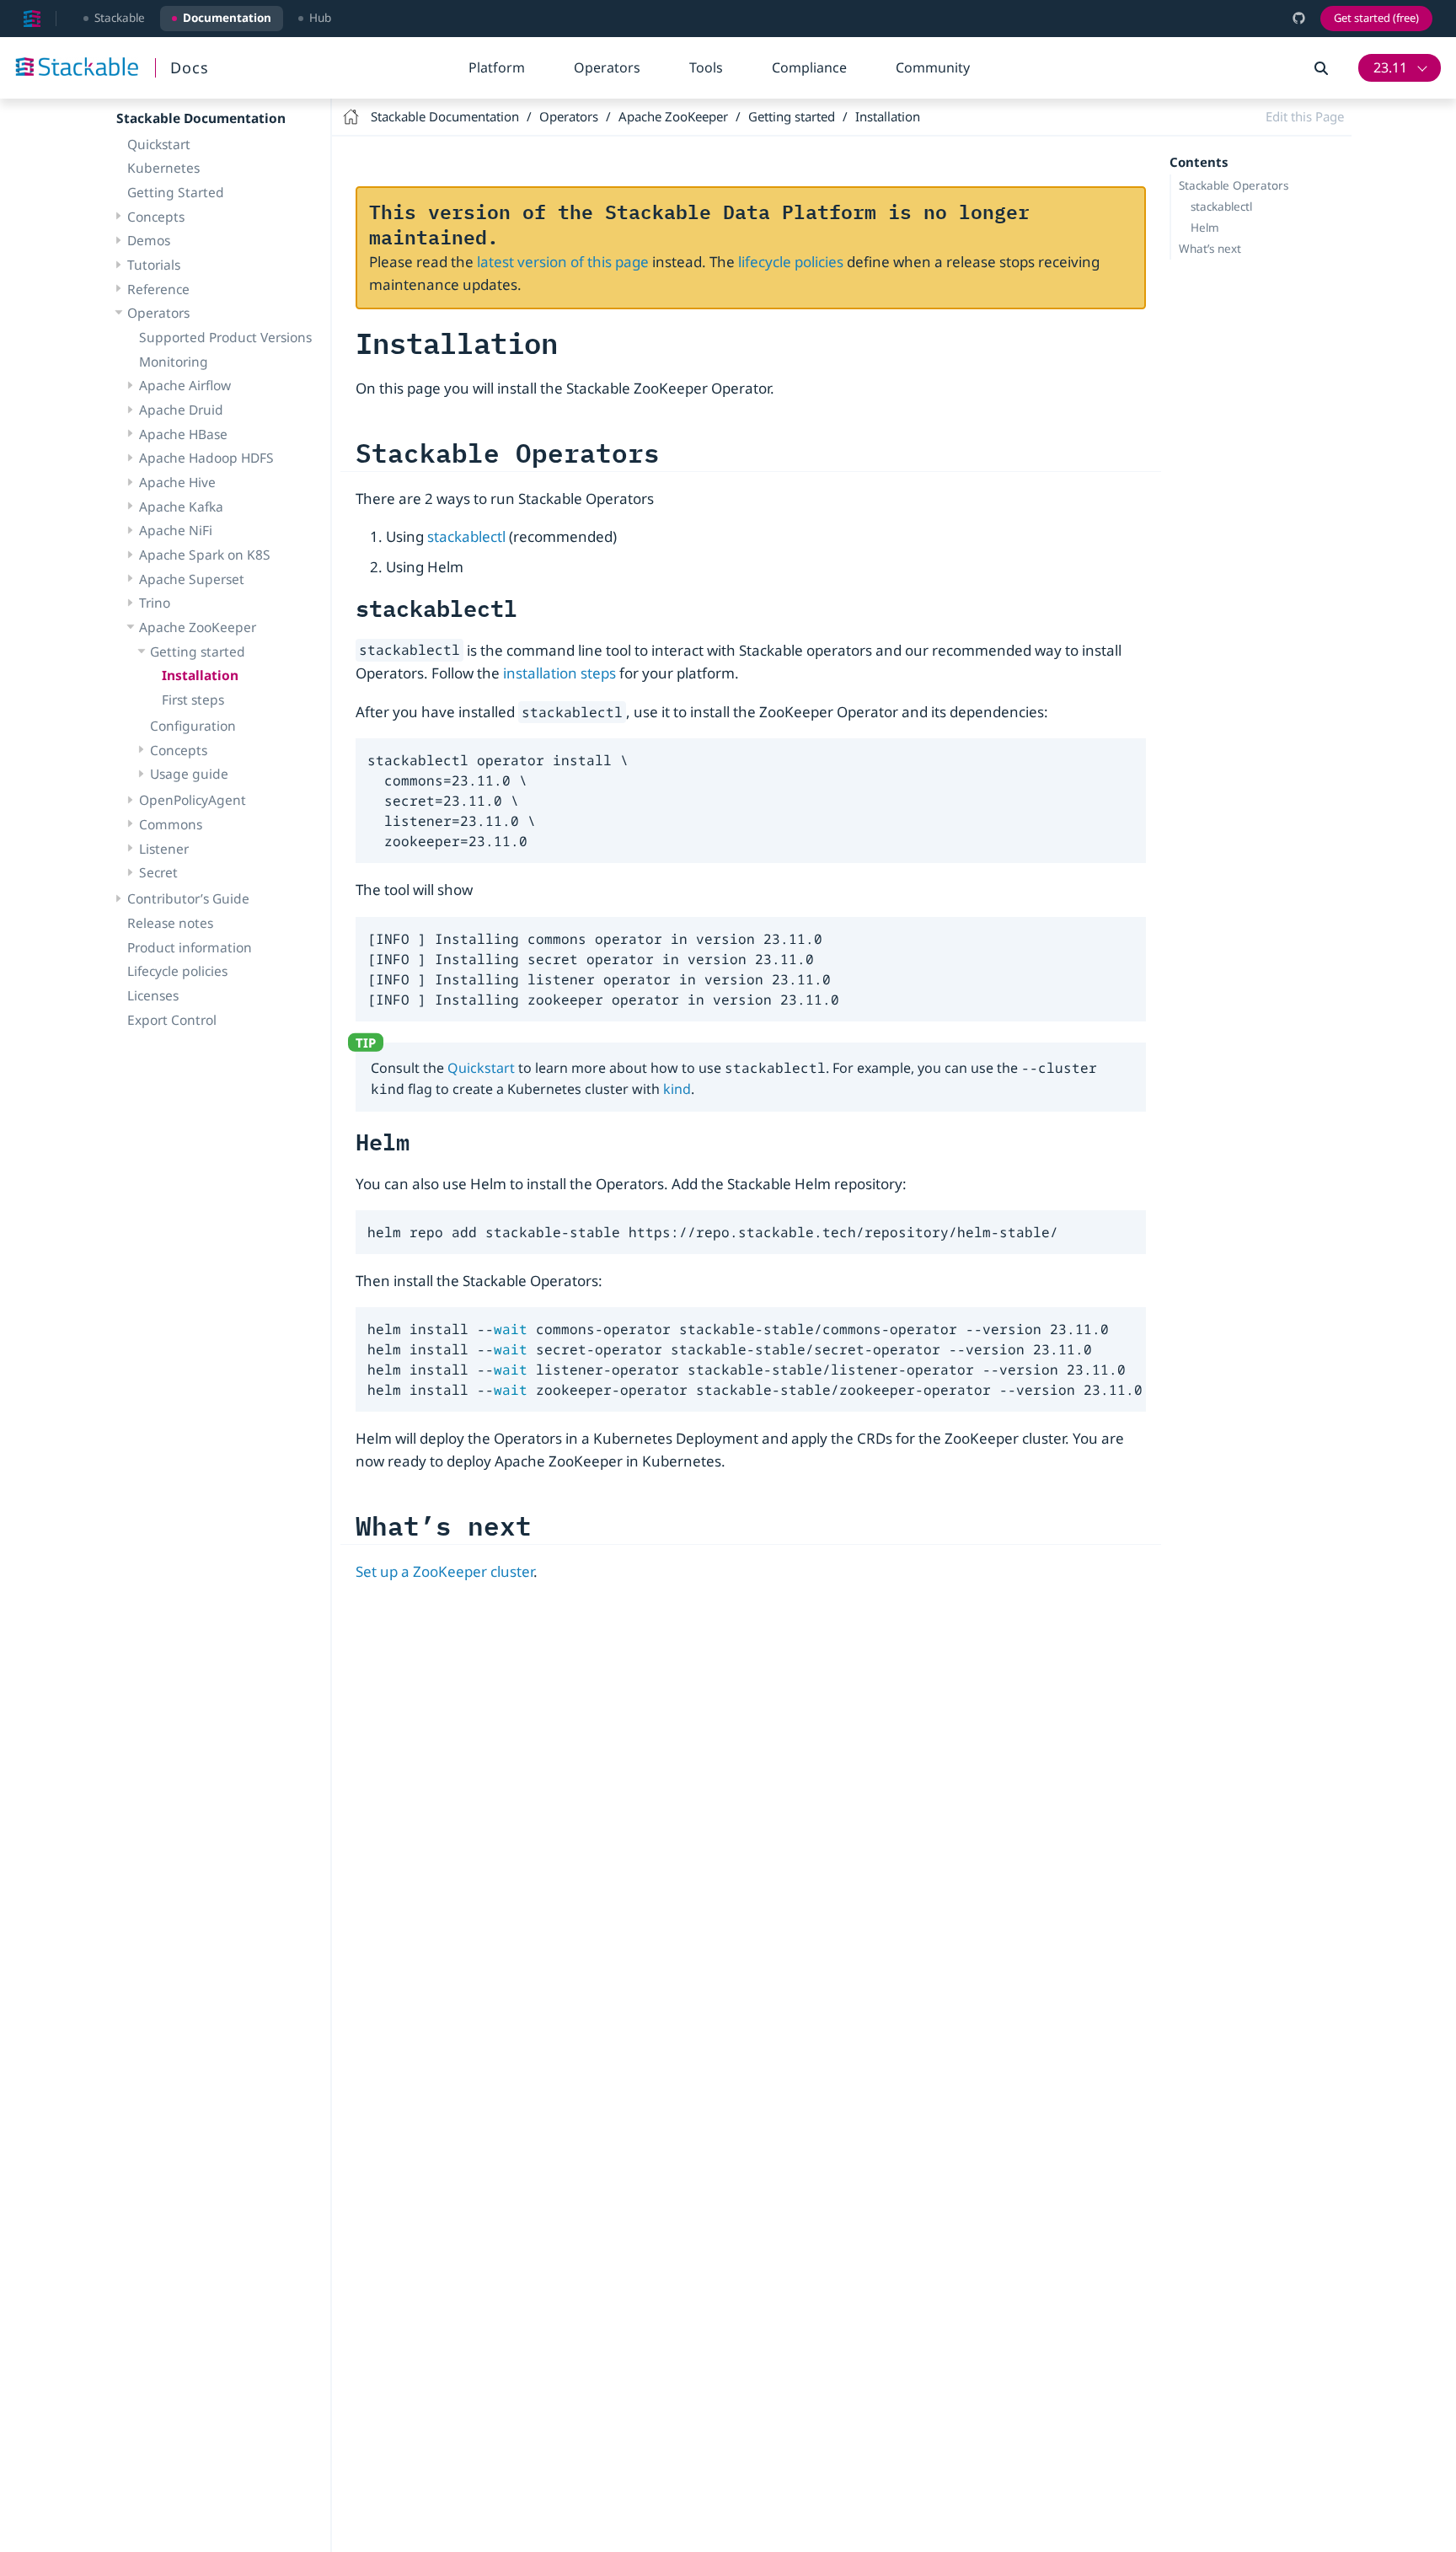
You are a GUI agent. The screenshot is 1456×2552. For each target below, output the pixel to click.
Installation (200, 675)
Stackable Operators (1234, 185)
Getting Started (176, 192)
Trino (155, 603)
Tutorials (154, 265)
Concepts (156, 217)
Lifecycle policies (177, 971)
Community (933, 67)
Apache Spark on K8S (205, 555)
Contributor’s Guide (188, 898)
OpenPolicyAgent (193, 800)
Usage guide (189, 774)
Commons (171, 824)
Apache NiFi (176, 530)
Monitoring (174, 362)
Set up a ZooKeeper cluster (444, 1571)
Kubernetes (163, 168)
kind (677, 1089)
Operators (607, 67)
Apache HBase (183, 434)
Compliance (809, 67)
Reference (158, 289)
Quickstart (159, 143)
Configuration (193, 726)
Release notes (170, 923)
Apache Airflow (185, 385)
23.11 (1390, 67)
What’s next (1210, 249)
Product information (190, 946)
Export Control (172, 1019)
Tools (706, 67)
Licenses (153, 995)
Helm (1205, 228)
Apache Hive (177, 482)
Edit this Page (1305, 116)
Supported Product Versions (225, 337)
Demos (149, 240)
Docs (190, 67)
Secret (158, 872)
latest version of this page (563, 262)
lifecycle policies (791, 262)
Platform (497, 67)
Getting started (198, 651)
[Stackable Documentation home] (32, 19)
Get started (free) (1376, 18)
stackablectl (1221, 206)
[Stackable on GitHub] (1299, 18)
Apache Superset (192, 579)
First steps (193, 700)
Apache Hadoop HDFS (206, 458)
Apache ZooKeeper (198, 627)
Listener (164, 848)
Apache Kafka (181, 507)
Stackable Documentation (201, 118)
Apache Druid (181, 410)
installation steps (559, 673)
